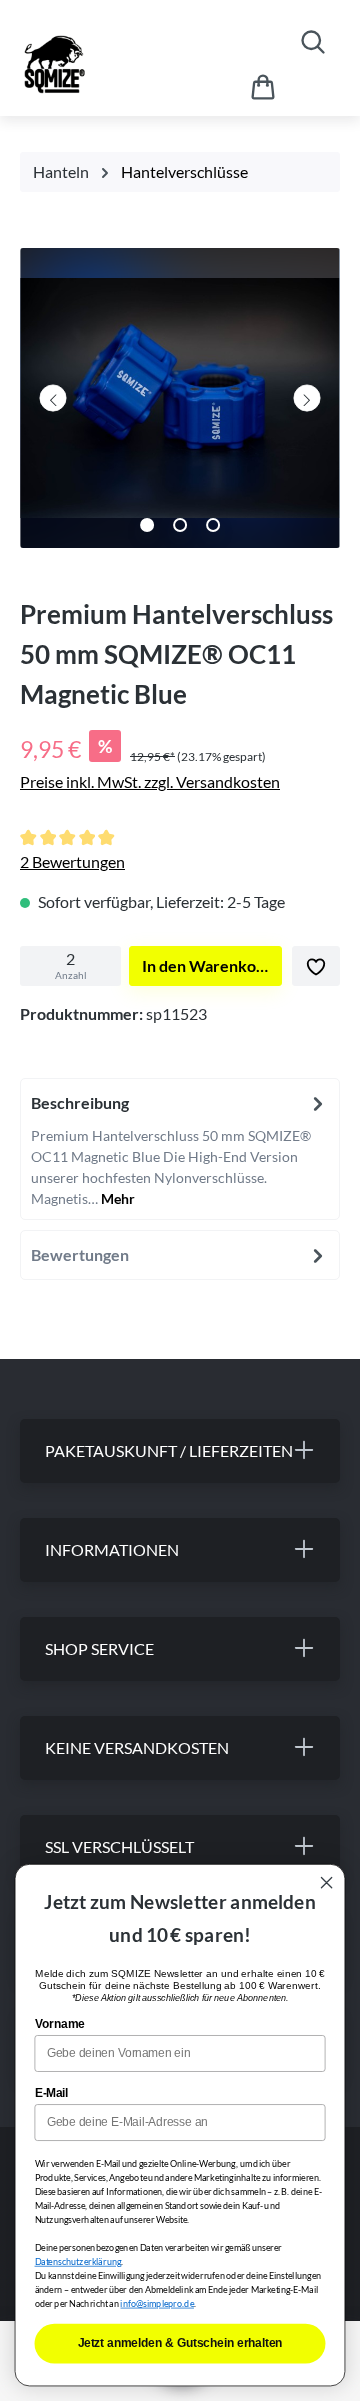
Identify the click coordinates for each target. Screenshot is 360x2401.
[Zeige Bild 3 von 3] (213, 525)
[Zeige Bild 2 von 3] (180, 525)
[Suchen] (313, 41)
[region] (180, 403)
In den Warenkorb (207, 965)
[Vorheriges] (53, 397)
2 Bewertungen (72, 861)
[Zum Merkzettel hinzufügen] (316, 966)
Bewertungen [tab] (80, 1254)
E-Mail (52, 2093)
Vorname (60, 2023)
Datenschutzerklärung (78, 2261)
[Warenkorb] (263, 86)
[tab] (180, 1149)
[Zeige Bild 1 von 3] (147, 525)
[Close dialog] (327, 1883)
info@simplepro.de (156, 2303)
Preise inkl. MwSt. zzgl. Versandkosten (150, 781)
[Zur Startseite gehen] (108, 64)
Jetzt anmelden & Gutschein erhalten (180, 2343)
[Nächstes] (306, 397)
